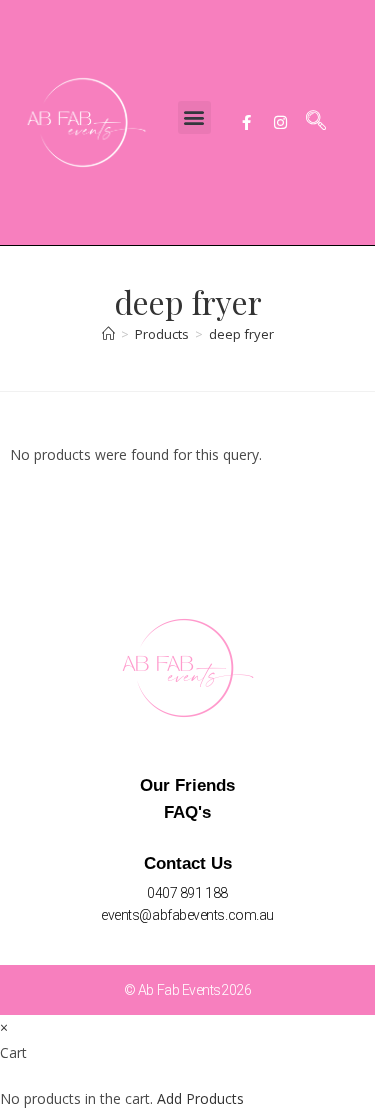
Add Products (200, 1098)
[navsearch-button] (316, 122)
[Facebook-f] (247, 122)
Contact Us (188, 863)
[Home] (108, 334)
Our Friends (187, 785)
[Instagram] (281, 122)
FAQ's (187, 812)
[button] (194, 117)
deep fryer (241, 334)
